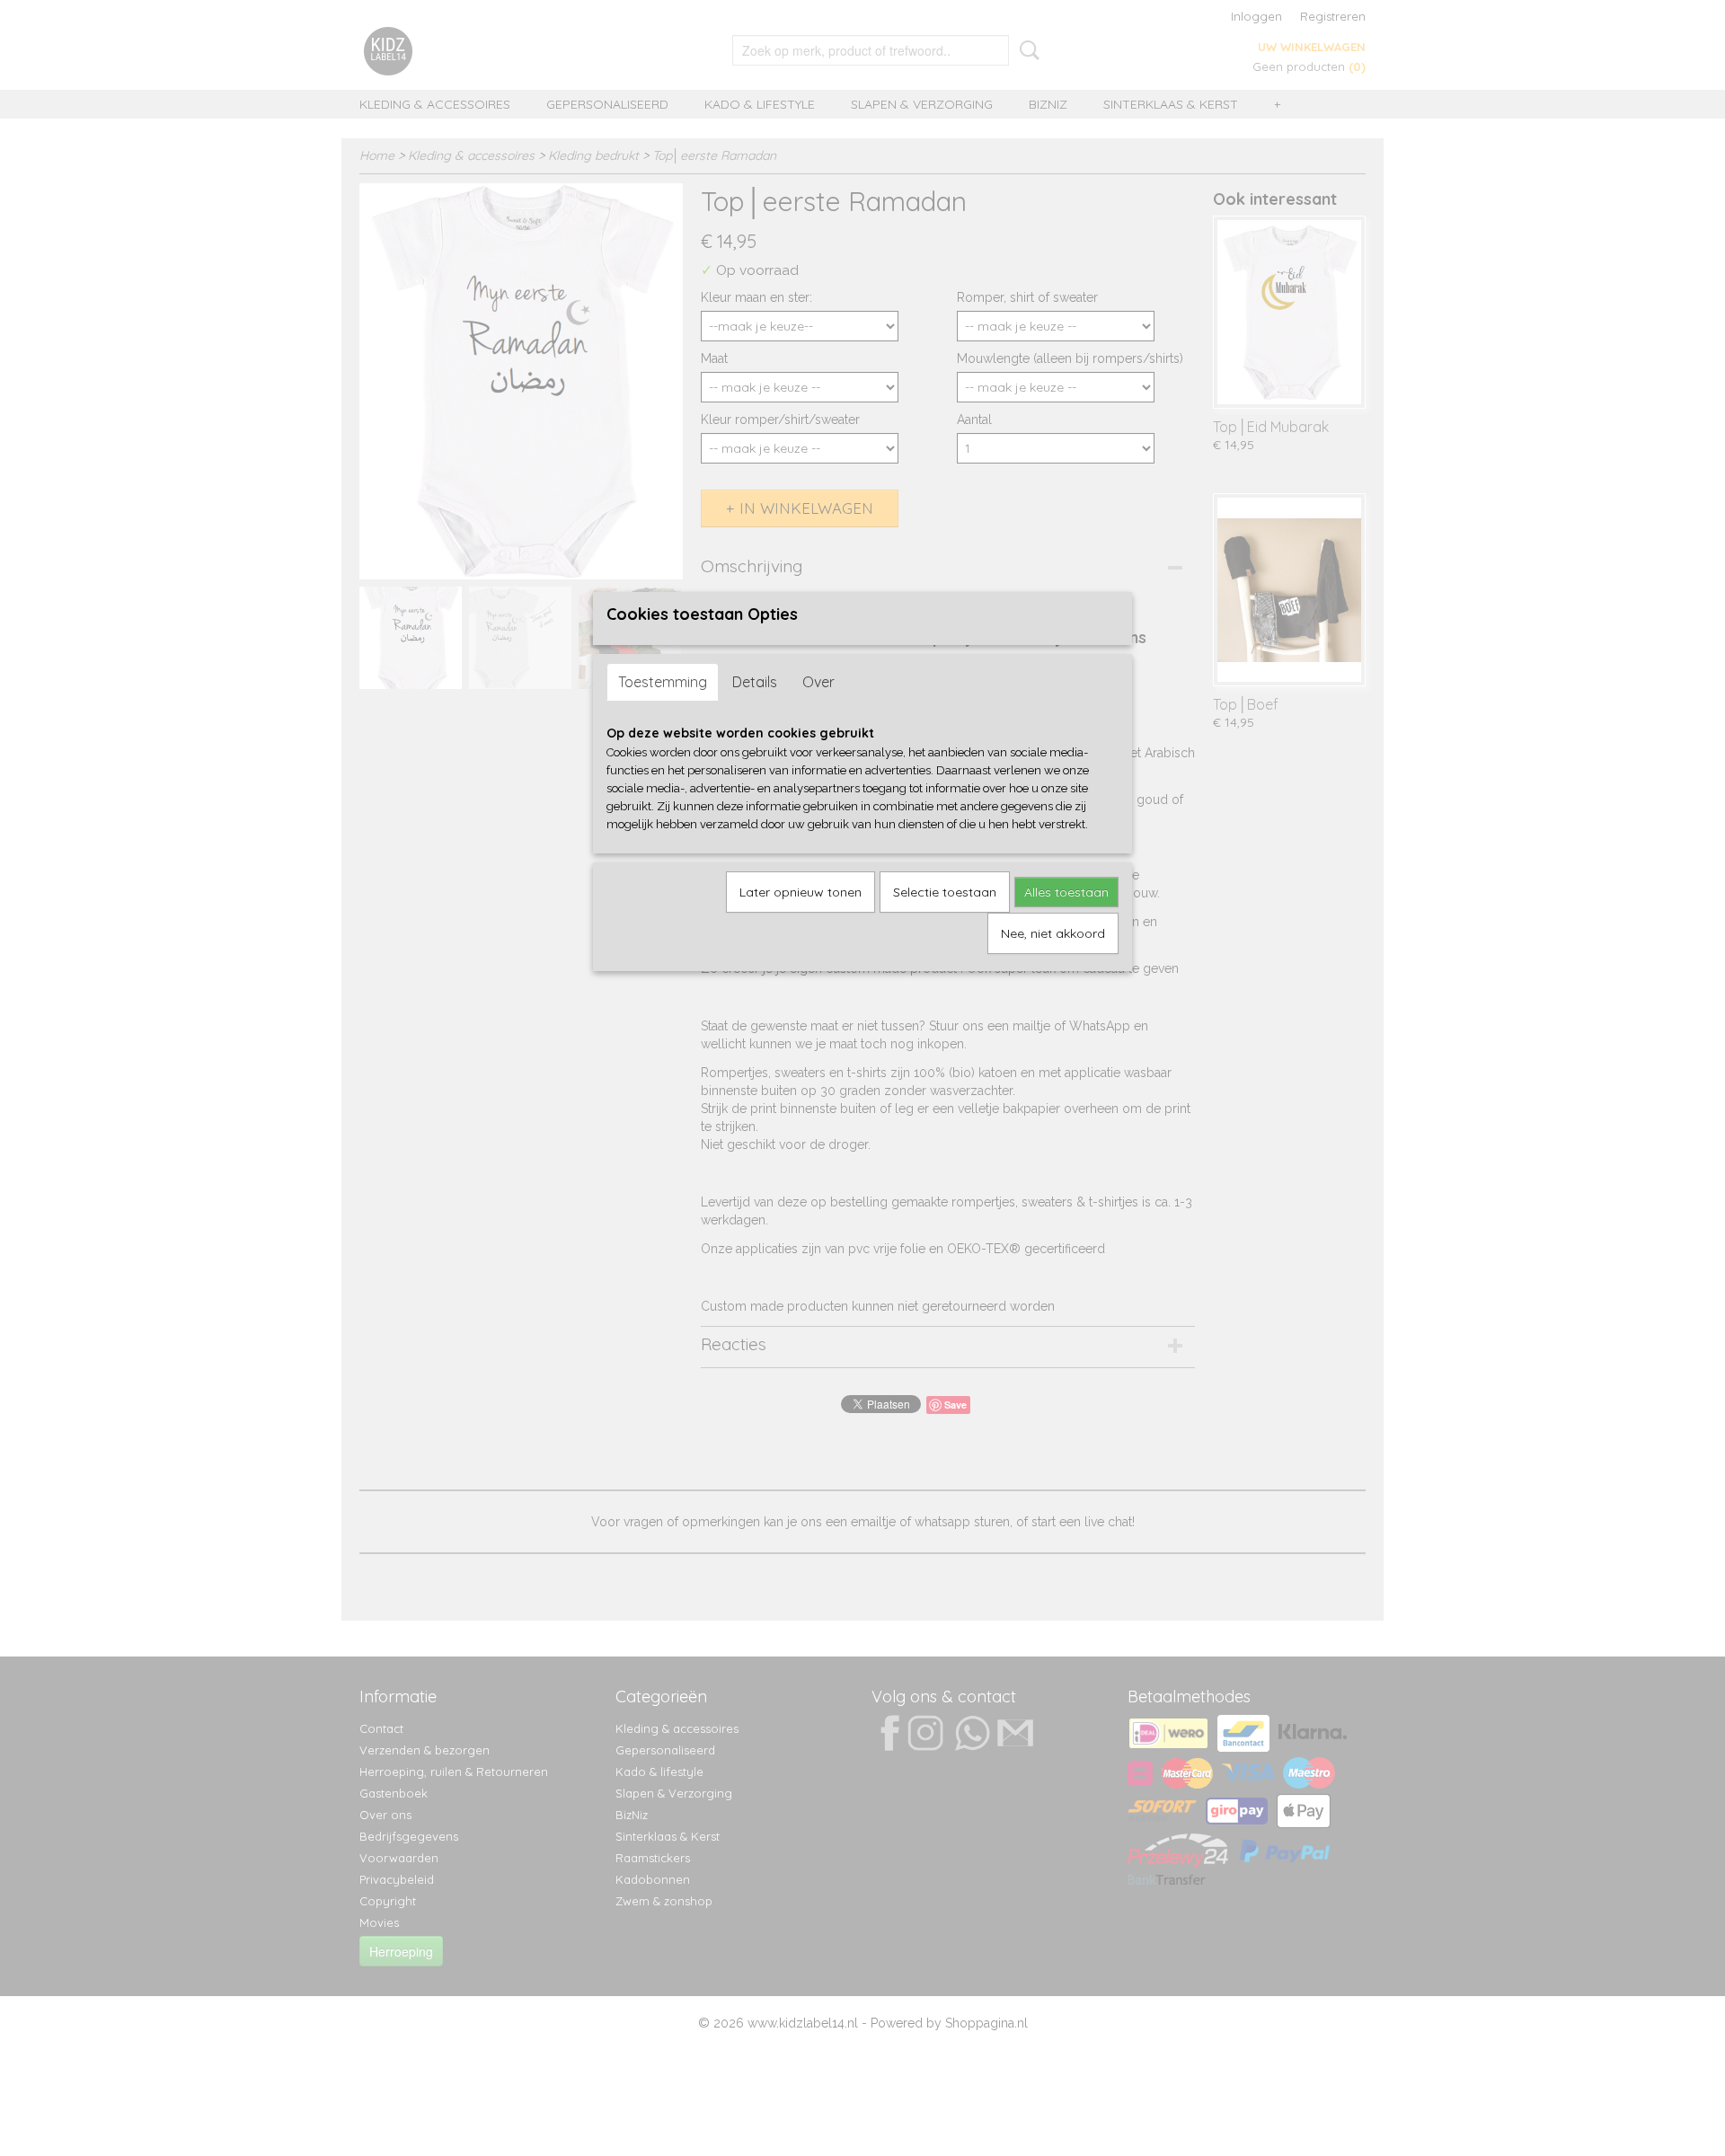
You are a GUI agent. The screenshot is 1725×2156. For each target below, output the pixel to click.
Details (755, 682)
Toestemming (663, 682)
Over (818, 682)
